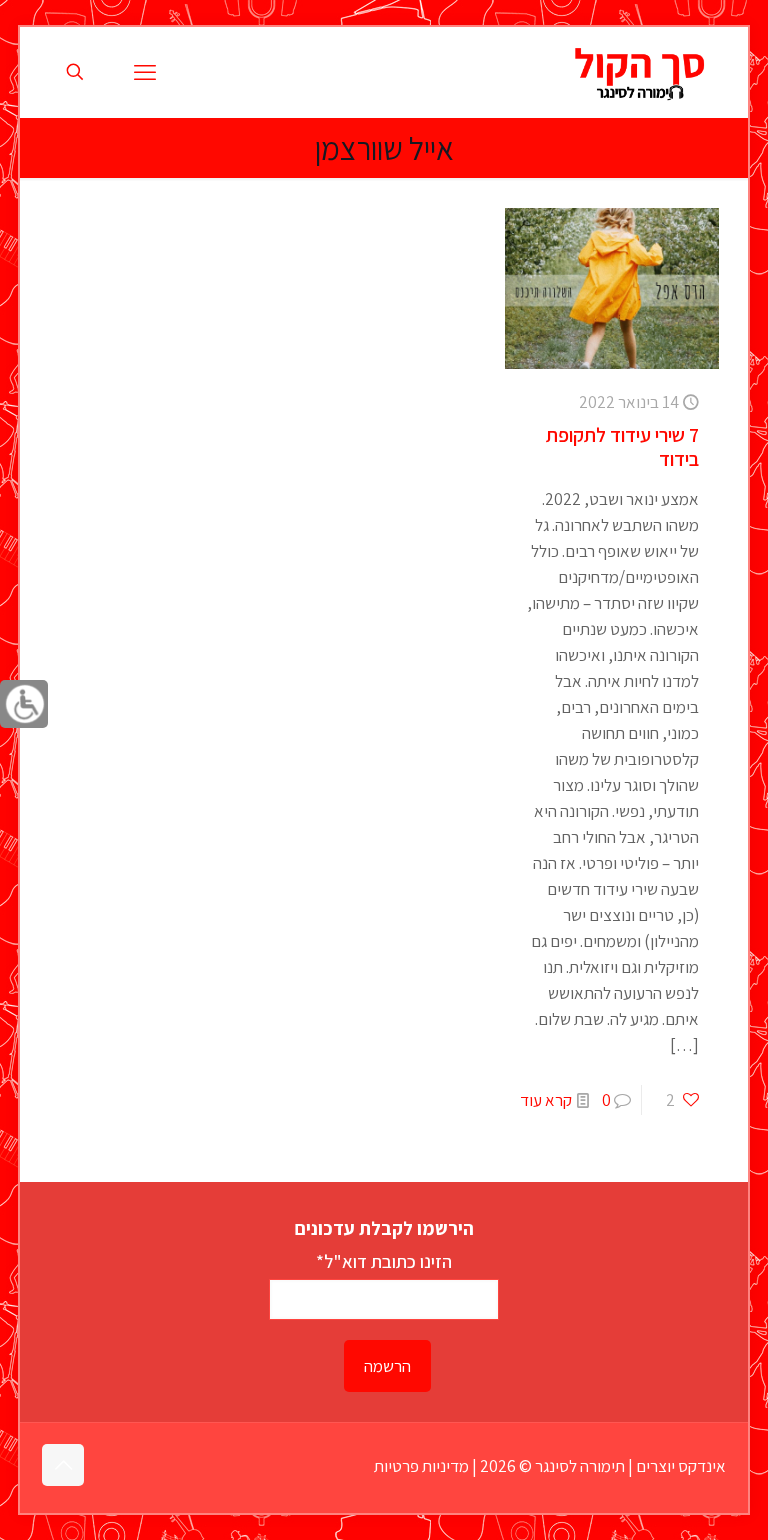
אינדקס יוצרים (681, 1466)
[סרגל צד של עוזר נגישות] (24, 704)
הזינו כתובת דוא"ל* (384, 1261)
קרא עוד (546, 1100)
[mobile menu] (145, 72)
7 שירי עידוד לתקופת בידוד (622, 447)
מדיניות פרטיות (421, 1466)
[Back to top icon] (63, 1465)
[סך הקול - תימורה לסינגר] (640, 72)
